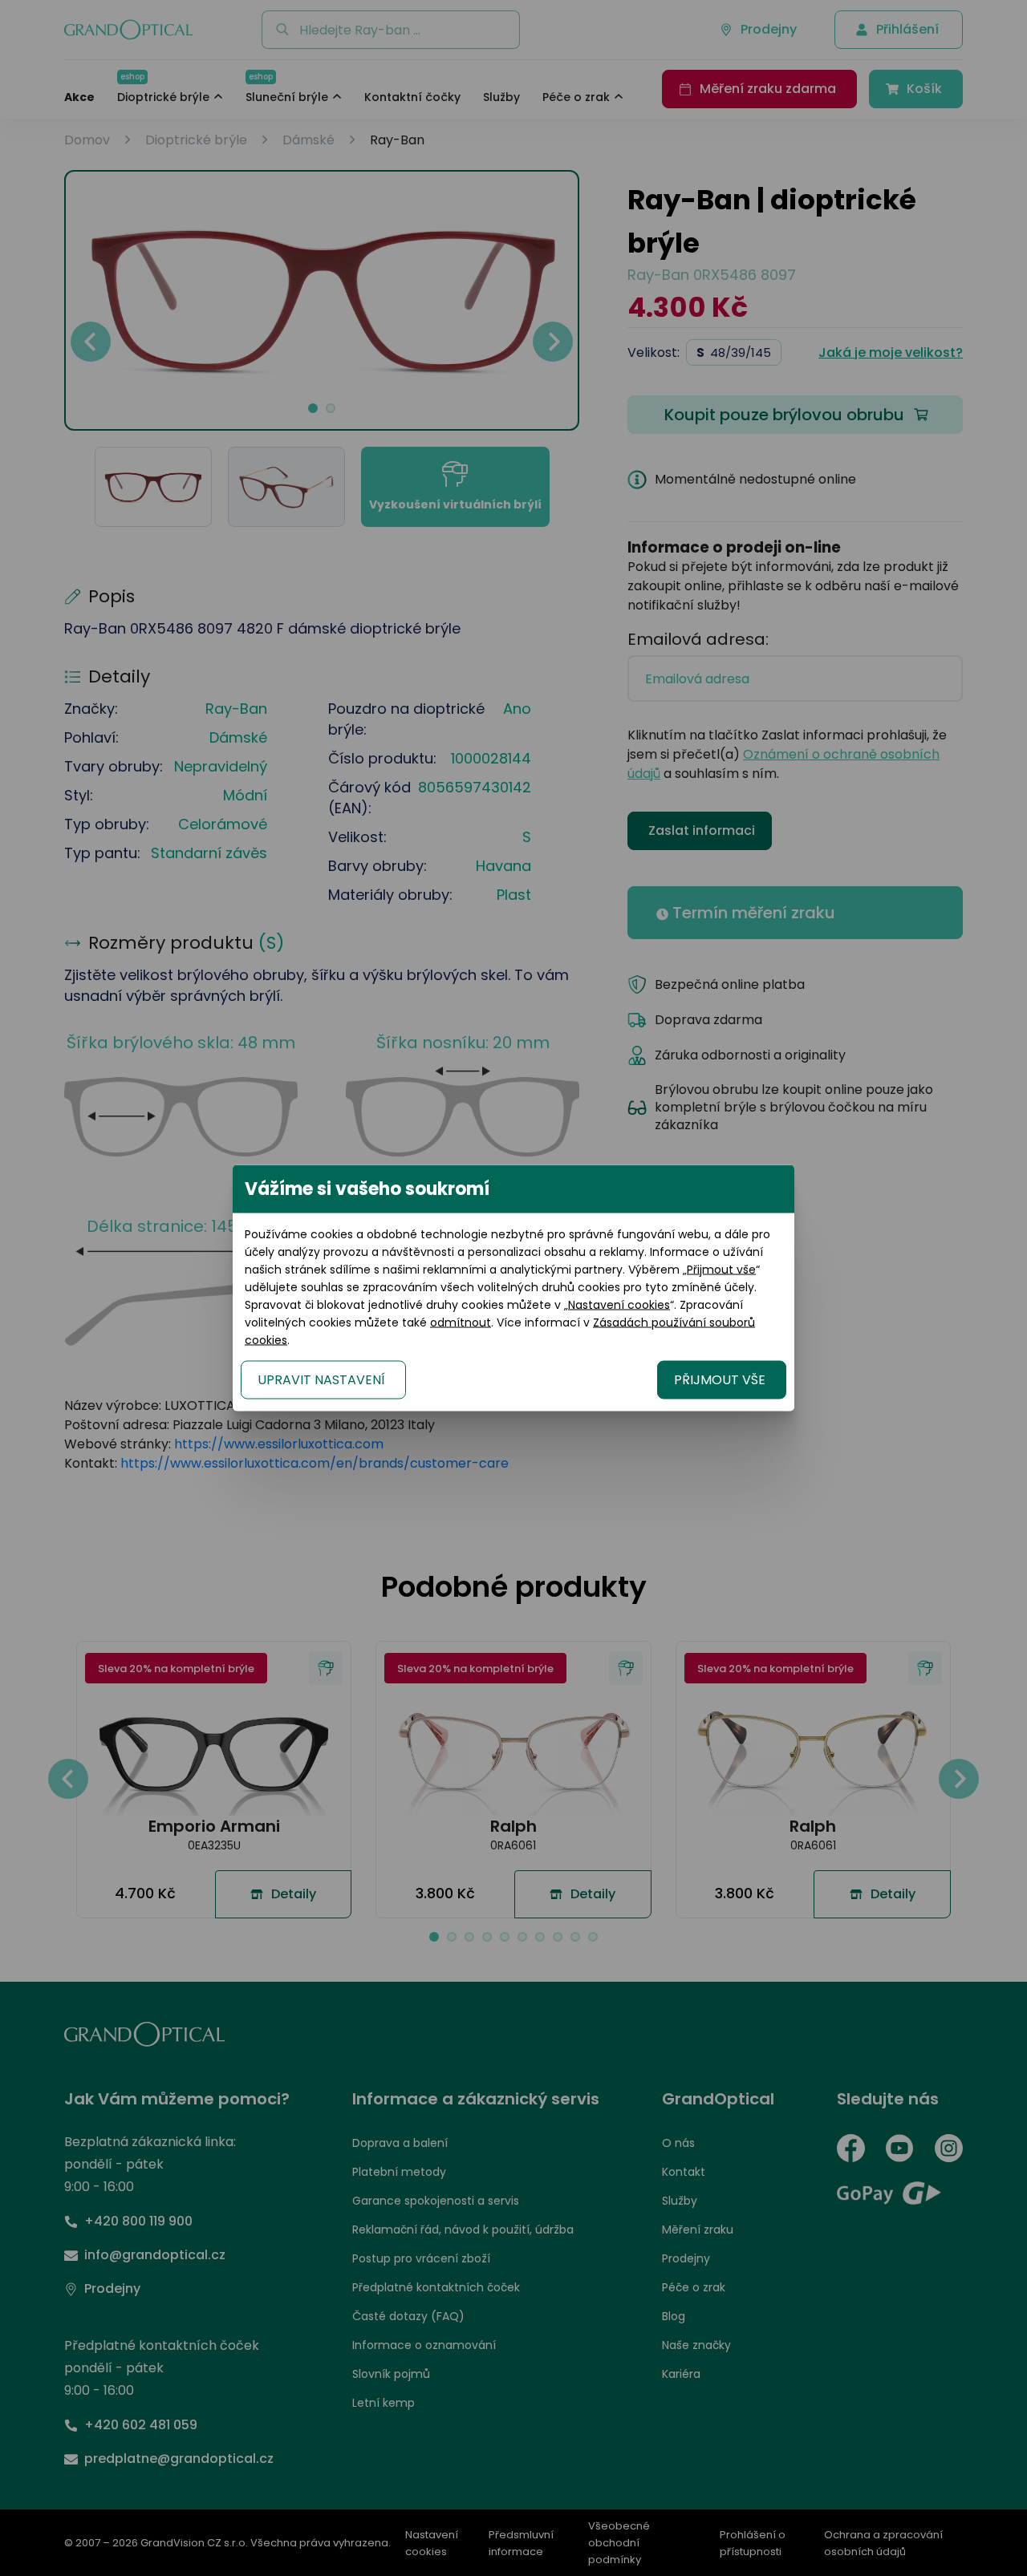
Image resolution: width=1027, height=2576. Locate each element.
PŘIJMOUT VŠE (720, 1380)
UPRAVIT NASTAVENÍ (321, 1380)
